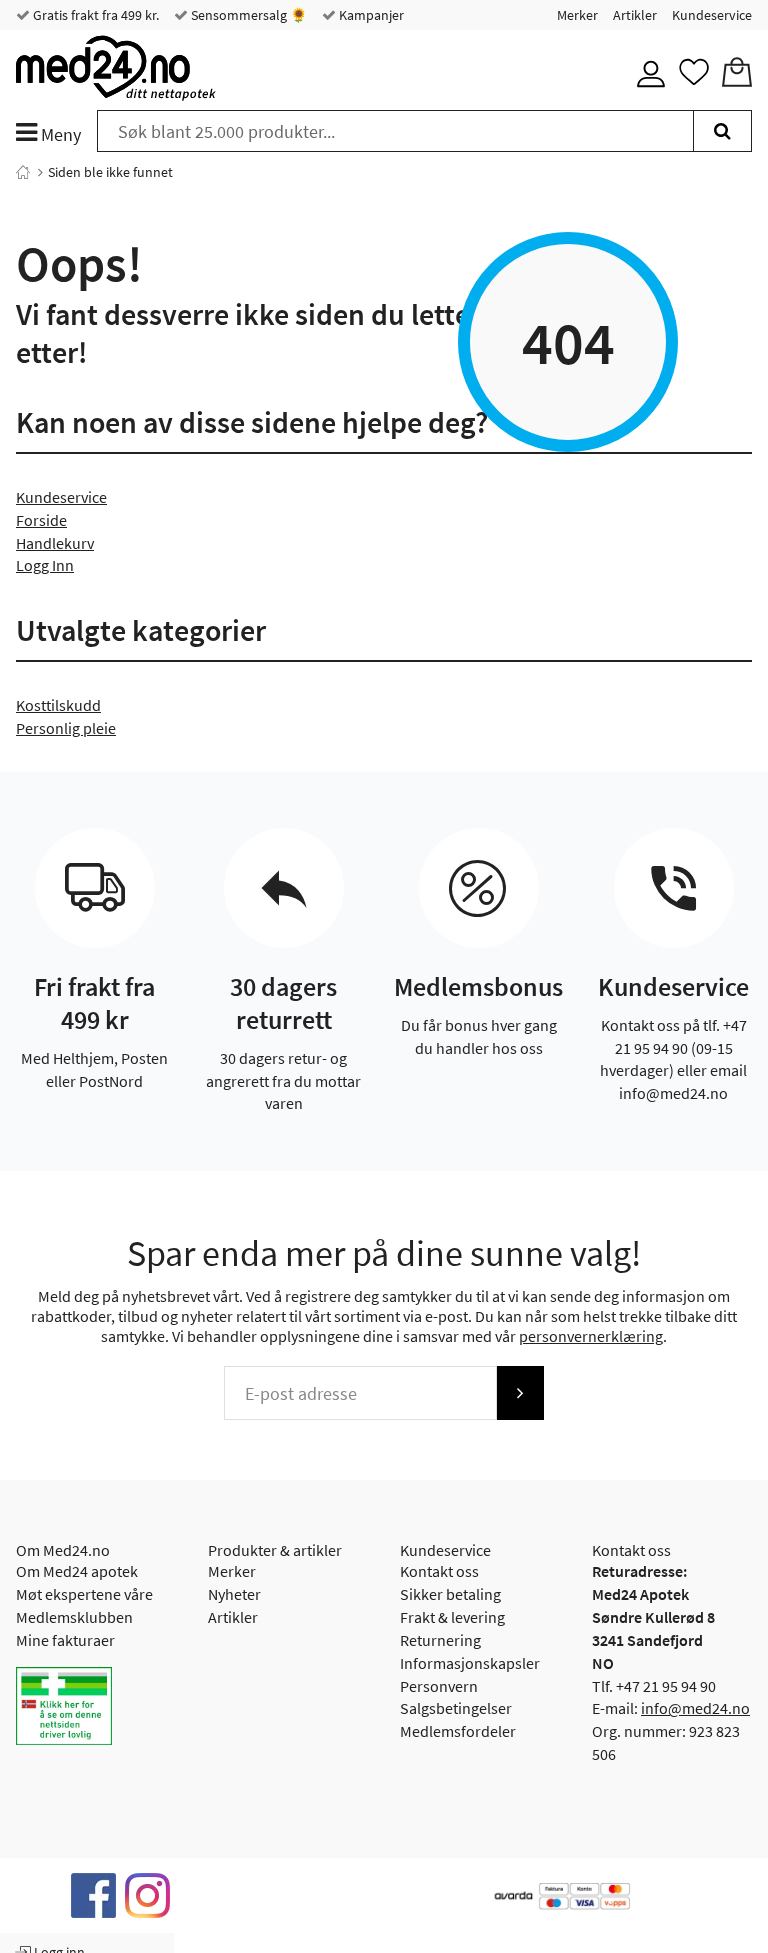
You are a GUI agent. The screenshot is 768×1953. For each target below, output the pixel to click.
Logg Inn (45, 565)
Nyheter (234, 1594)
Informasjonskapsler (470, 1663)
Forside (41, 520)
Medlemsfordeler (458, 1731)
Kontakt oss (439, 1571)
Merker (577, 15)
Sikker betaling (450, 1594)
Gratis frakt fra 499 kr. (94, 15)
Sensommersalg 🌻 (247, 15)
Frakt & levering (452, 1617)
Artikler (635, 15)
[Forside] (23, 172)
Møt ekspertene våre (84, 1594)
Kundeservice (712, 15)
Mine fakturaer (65, 1640)
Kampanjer (370, 15)
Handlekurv (55, 543)
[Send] (520, 1393)
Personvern (439, 1686)
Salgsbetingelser (456, 1708)
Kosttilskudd (58, 705)
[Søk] (722, 131)
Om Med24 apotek (77, 1571)
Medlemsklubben (74, 1617)
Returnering (440, 1640)
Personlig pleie (66, 728)
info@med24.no (695, 1708)
